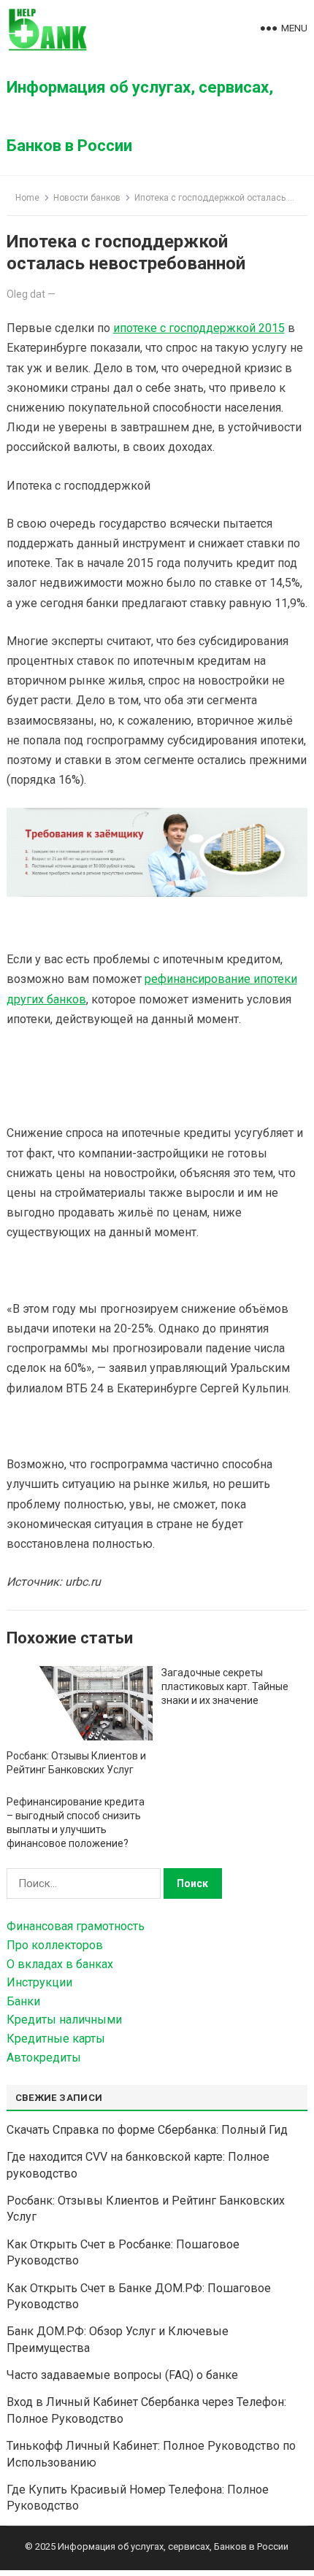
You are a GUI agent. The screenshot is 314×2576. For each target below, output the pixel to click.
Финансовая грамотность (76, 1926)
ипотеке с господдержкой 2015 (199, 328)
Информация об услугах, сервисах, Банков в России (140, 116)
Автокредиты (44, 2058)
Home (27, 198)
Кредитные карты (56, 2039)
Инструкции (39, 1982)
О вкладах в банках (60, 1964)
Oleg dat (26, 294)
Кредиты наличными (64, 2020)
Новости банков (87, 198)
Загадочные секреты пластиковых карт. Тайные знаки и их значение (225, 1686)
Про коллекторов (55, 1945)
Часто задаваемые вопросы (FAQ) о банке (122, 2375)
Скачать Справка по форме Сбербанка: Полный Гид (147, 2130)
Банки (23, 2001)
